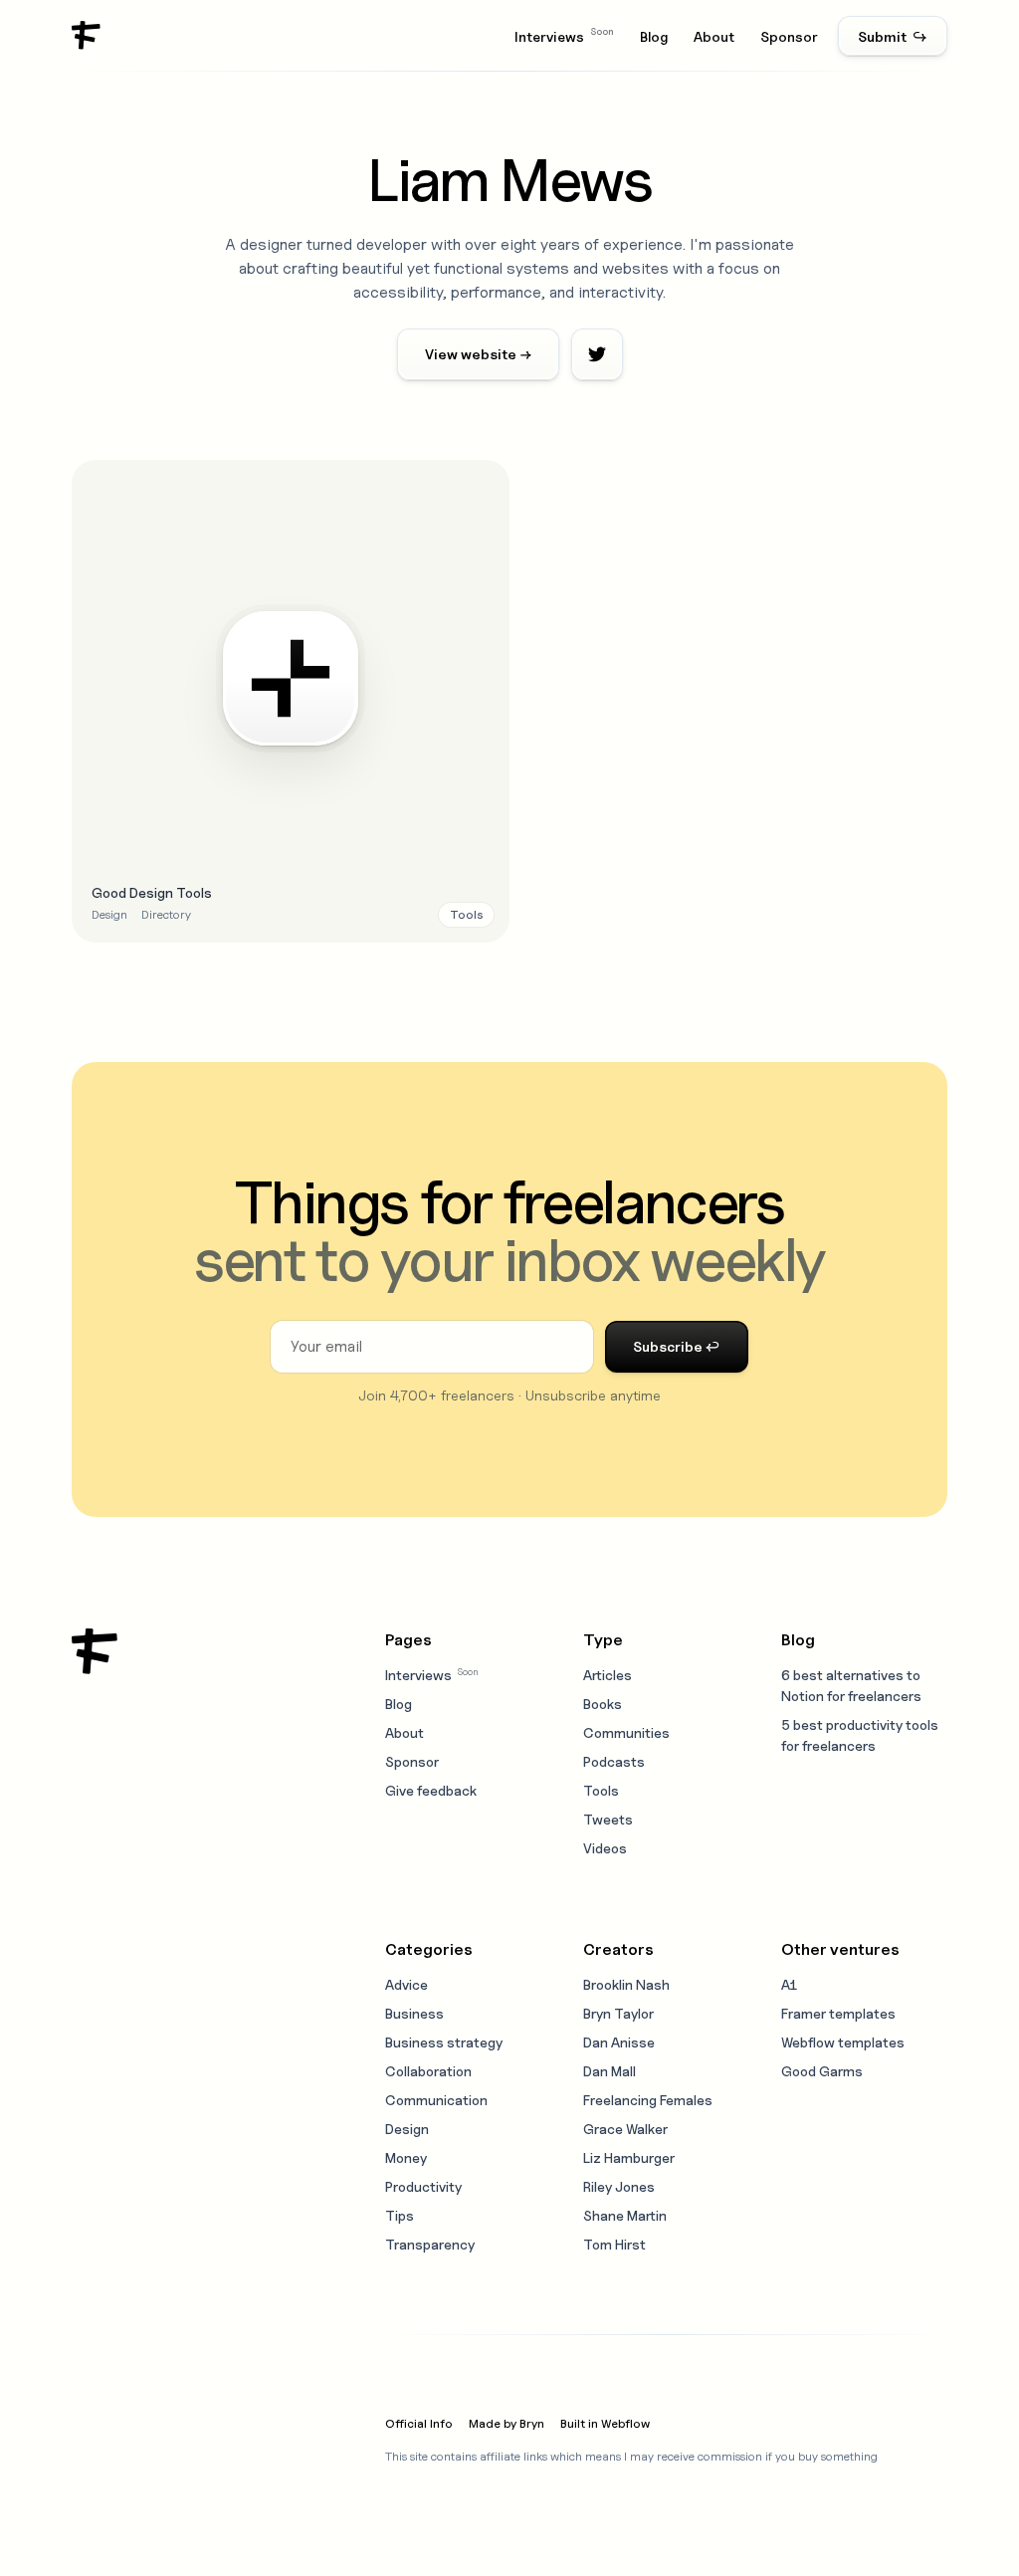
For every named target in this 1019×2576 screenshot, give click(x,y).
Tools (601, 1790)
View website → (478, 354)
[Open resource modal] (291, 702)
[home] (87, 36)
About (714, 36)
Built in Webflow (605, 2423)
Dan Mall (610, 2071)
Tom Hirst (614, 2244)
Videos (605, 1848)
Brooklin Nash (626, 1984)
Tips (400, 2215)
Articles (608, 1675)
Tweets (608, 1819)
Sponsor (789, 36)
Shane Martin (625, 2215)
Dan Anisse (619, 2042)
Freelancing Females (648, 2100)
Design (407, 2129)
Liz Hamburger (629, 2157)
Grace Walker (625, 2129)
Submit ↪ (893, 36)
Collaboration (428, 2071)
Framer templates (838, 2013)
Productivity (423, 2186)
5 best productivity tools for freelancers (860, 1735)
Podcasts (614, 1761)
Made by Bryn (507, 2423)
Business (414, 2013)
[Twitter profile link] (597, 354)
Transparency (430, 2244)
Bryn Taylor (618, 2013)
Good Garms (822, 2071)
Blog (654, 36)
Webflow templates (843, 2042)
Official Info (419, 2423)
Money (406, 2157)
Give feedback (431, 1790)
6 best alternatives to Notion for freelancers (851, 1685)
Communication (436, 2100)
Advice (407, 1984)
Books (603, 1704)
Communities (626, 1732)
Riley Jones (619, 2186)
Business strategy (444, 2042)
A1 (789, 1984)
